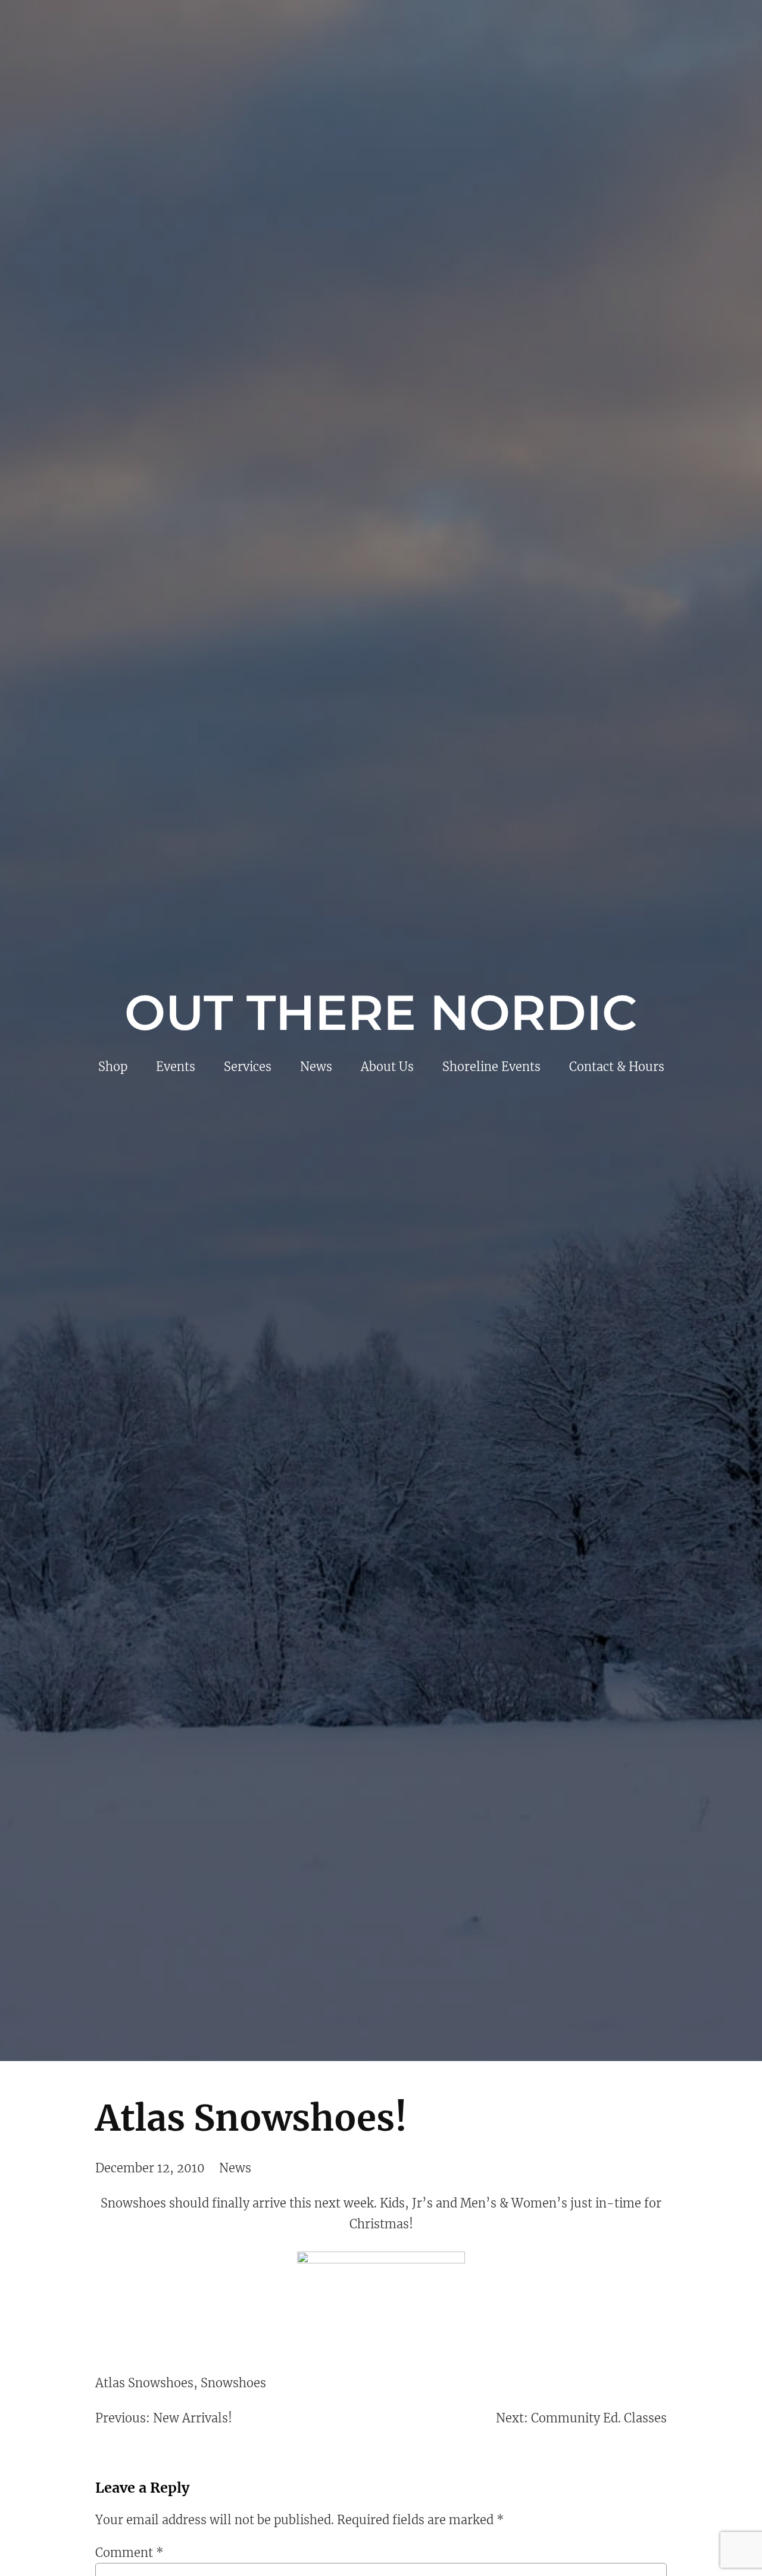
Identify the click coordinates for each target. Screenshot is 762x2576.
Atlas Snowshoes (144, 2383)
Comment (129, 2552)
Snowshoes (233, 2383)
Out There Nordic (381, 1013)
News (235, 2168)
